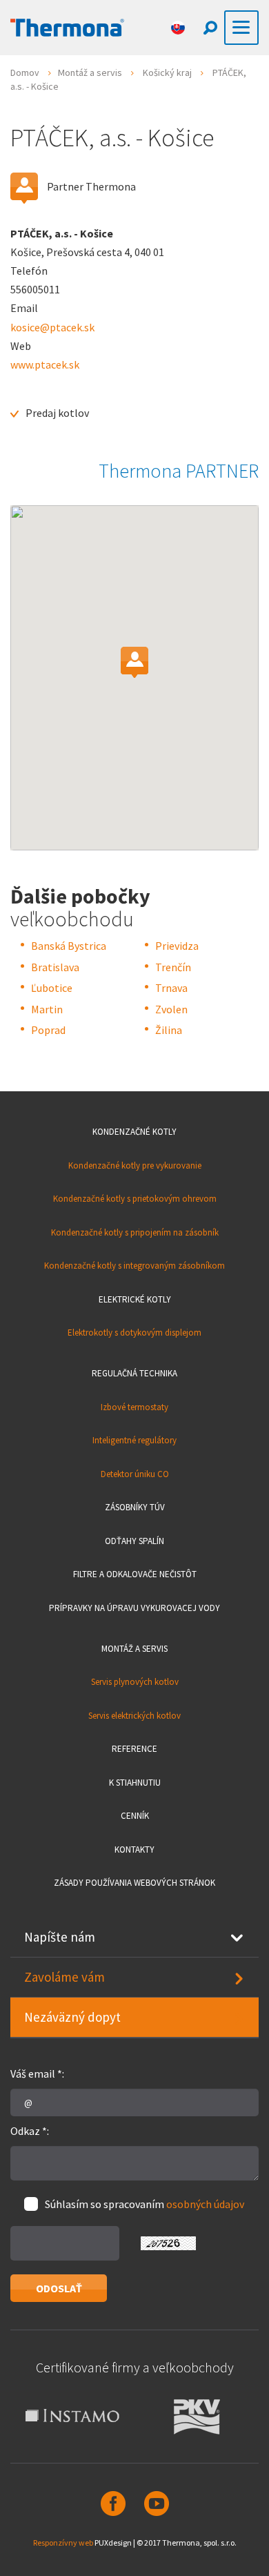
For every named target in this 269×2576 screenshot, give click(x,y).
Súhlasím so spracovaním (145, 2204)
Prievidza (177, 946)
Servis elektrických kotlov (134, 1716)
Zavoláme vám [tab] (64, 1977)
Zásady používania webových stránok (134, 1883)
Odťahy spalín (134, 1541)
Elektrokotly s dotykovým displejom (134, 1333)
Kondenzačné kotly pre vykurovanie (135, 1165)
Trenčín (173, 967)
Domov (25, 72)
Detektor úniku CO (135, 1474)
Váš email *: (37, 2074)
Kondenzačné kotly (134, 1132)
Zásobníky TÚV (135, 1507)
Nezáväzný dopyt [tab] (72, 2017)
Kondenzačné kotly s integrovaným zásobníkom (134, 1266)
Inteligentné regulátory (134, 1440)
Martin (47, 1009)
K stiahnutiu (135, 1783)
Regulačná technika (134, 1373)
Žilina (169, 1030)
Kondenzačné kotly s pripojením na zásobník (135, 1232)
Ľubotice (52, 988)
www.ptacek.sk (45, 364)
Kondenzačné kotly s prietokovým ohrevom (135, 1199)
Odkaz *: (30, 2131)
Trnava (171, 988)
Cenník (135, 1816)
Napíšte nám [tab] (60, 1937)
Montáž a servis (90, 72)
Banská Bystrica (69, 946)
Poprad (48, 1030)
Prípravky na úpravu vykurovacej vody (134, 1608)
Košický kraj (167, 72)
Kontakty (134, 1850)
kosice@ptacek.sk (52, 327)
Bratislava (55, 967)
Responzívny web (63, 2543)
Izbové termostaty (134, 1407)
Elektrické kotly (135, 1299)
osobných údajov (205, 2204)
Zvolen (171, 1009)
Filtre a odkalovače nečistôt (135, 1574)
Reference (134, 1749)
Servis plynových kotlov (135, 1682)
